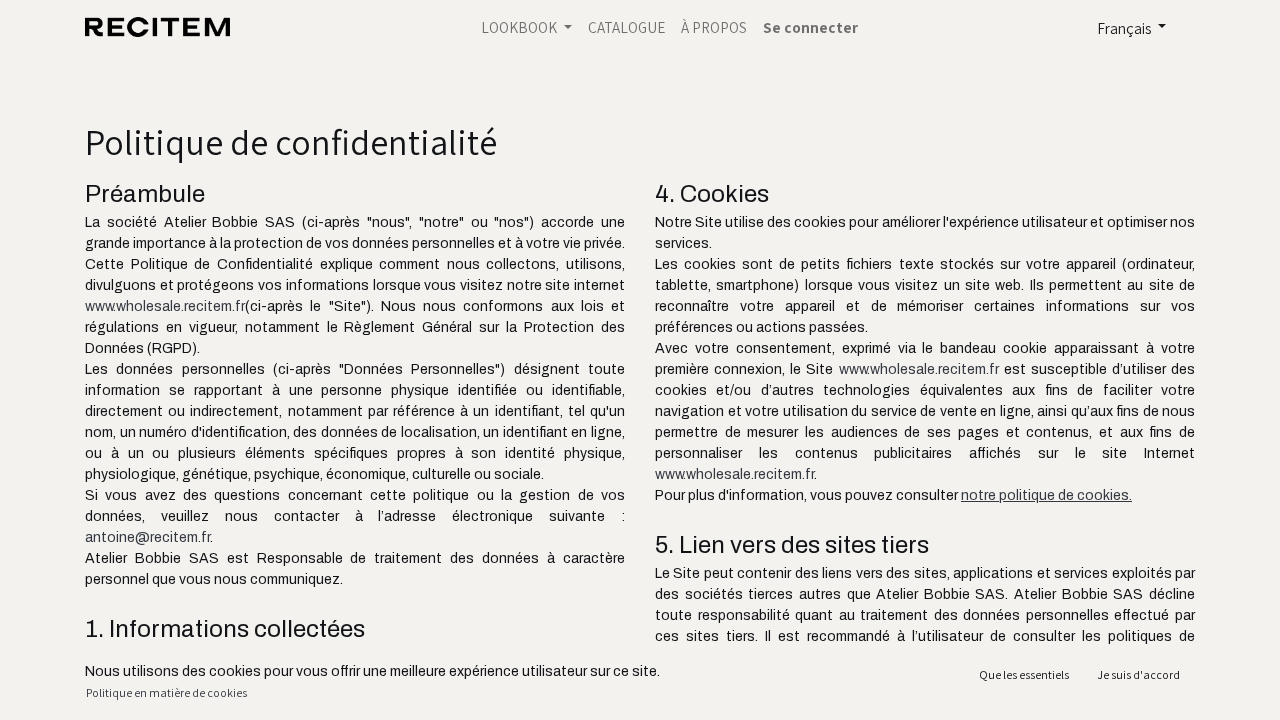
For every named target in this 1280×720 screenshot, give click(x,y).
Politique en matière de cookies (166, 692)
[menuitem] (626, 27)
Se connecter (810, 27)
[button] (1024, 676)
